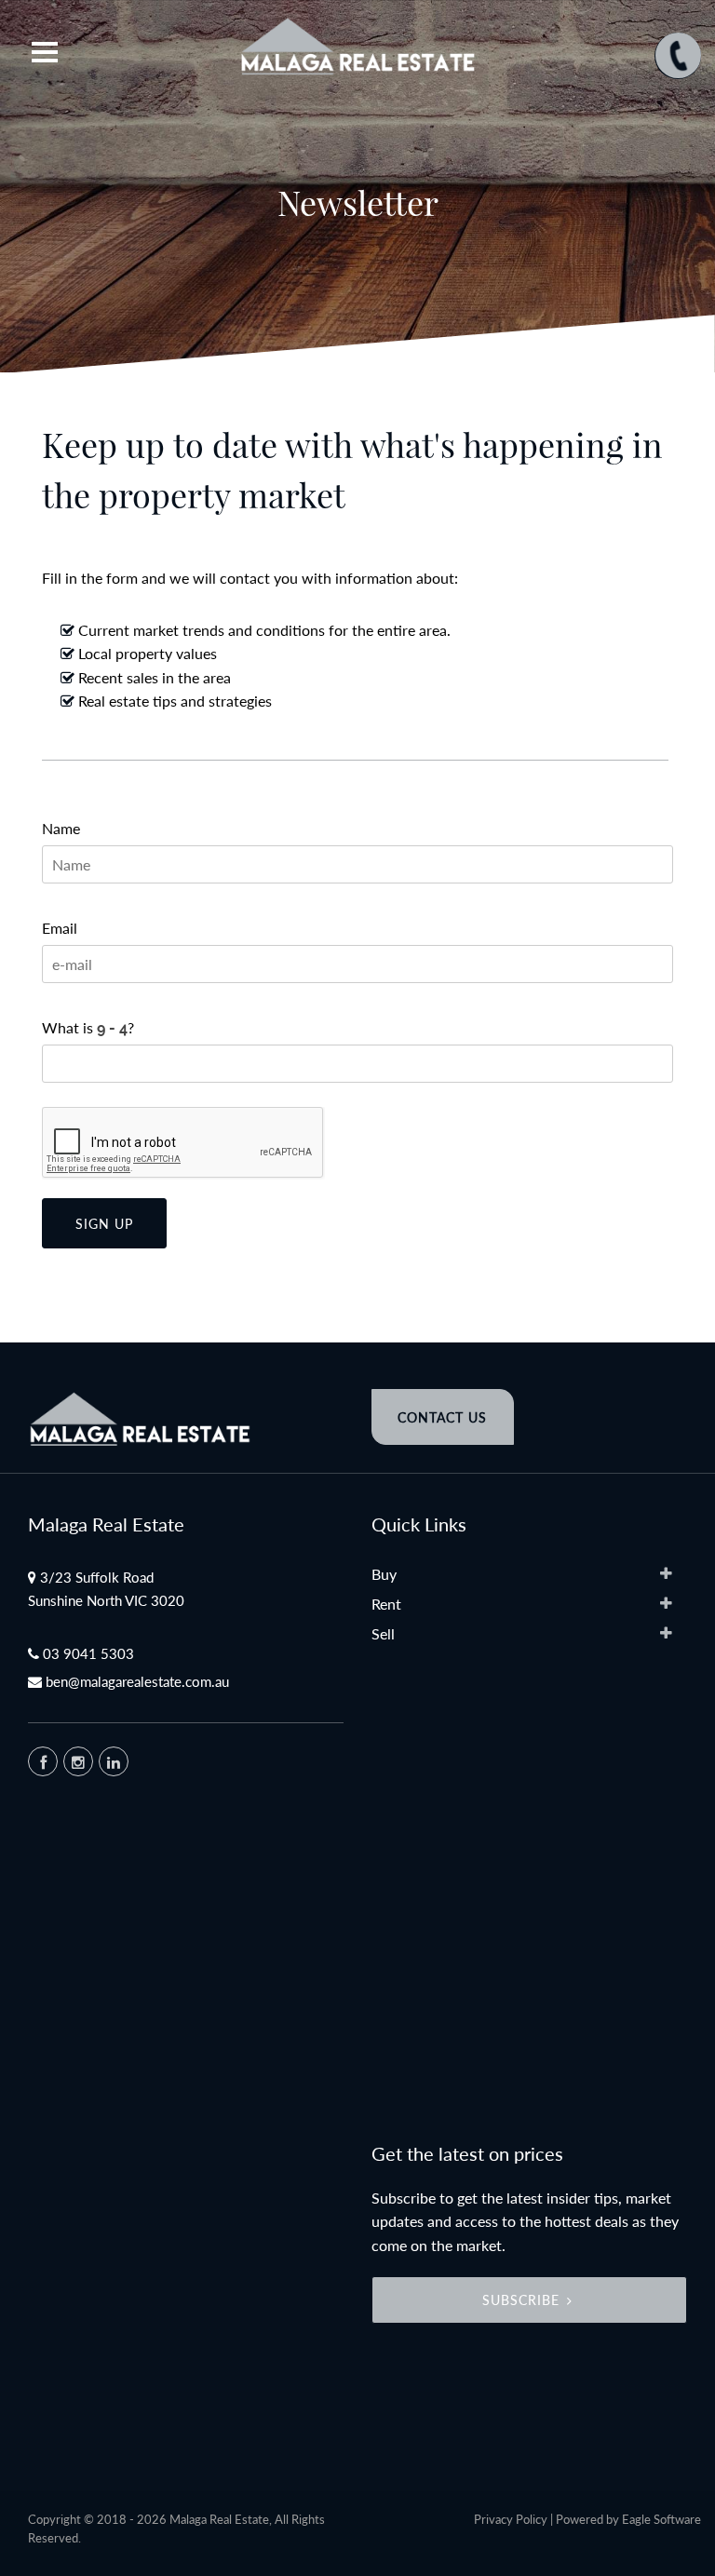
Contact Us (442, 1417)
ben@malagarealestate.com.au (137, 1681)
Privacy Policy (511, 2519)
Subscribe (521, 2300)
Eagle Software (661, 2519)
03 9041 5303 (88, 1653)
